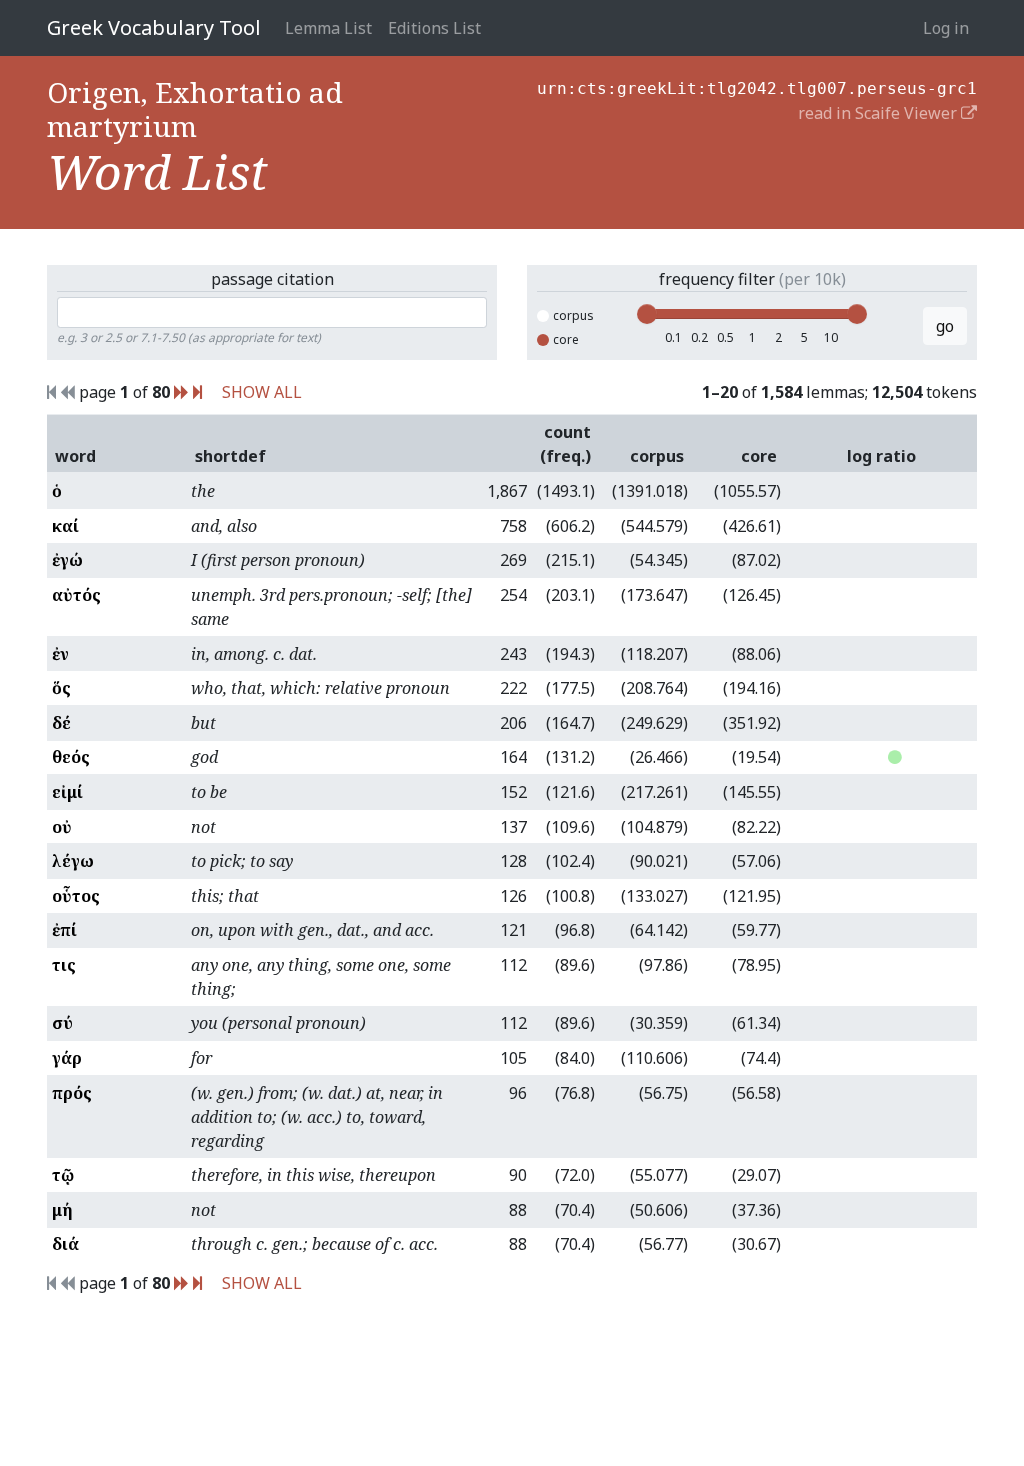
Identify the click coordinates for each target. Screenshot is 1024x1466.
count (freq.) (565, 444)
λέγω (73, 861)
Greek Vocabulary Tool (154, 27)
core (566, 339)
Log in (946, 28)
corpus (573, 315)
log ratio (881, 456)
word (75, 456)
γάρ (67, 1058)
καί (65, 526)
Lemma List (328, 28)
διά (65, 1244)
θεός (71, 757)
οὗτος (76, 896)
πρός (72, 1093)
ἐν (60, 654)
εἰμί (67, 792)
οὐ (62, 827)
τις (64, 965)
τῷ (63, 1175)
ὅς (61, 688)
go (945, 326)
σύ (62, 1023)
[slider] (647, 314)
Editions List (434, 28)
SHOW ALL (262, 392)
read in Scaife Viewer (879, 113)
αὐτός (76, 595)
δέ (61, 723)
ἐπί (64, 930)
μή (62, 1210)
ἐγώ (67, 560)
